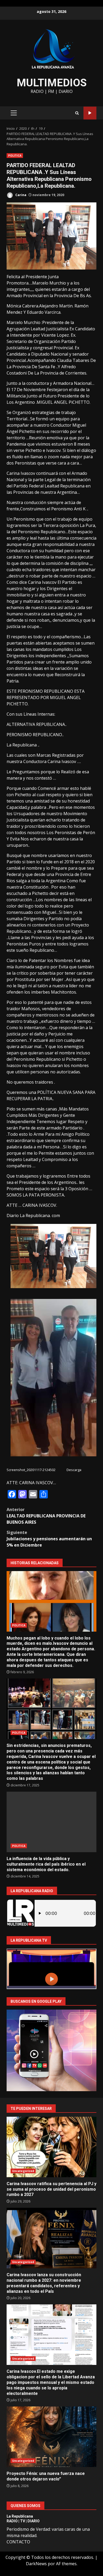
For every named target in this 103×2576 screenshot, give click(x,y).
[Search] (77, 113)
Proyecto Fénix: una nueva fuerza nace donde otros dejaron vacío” (51, 2437)
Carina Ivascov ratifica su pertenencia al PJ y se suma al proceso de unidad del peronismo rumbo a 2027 (51, 2147)
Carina (20, 195)
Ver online (90, 113)
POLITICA (15, 156)
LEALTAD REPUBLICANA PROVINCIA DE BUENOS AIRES (46, 1516)
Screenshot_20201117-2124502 (31, 1470)
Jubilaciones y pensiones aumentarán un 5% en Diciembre (49, 1539)
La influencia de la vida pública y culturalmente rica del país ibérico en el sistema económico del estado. (51, 1822)
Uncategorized (23, 2171)
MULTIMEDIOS (52, 83)
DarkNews (36, 2564)
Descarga (74, 1470)
